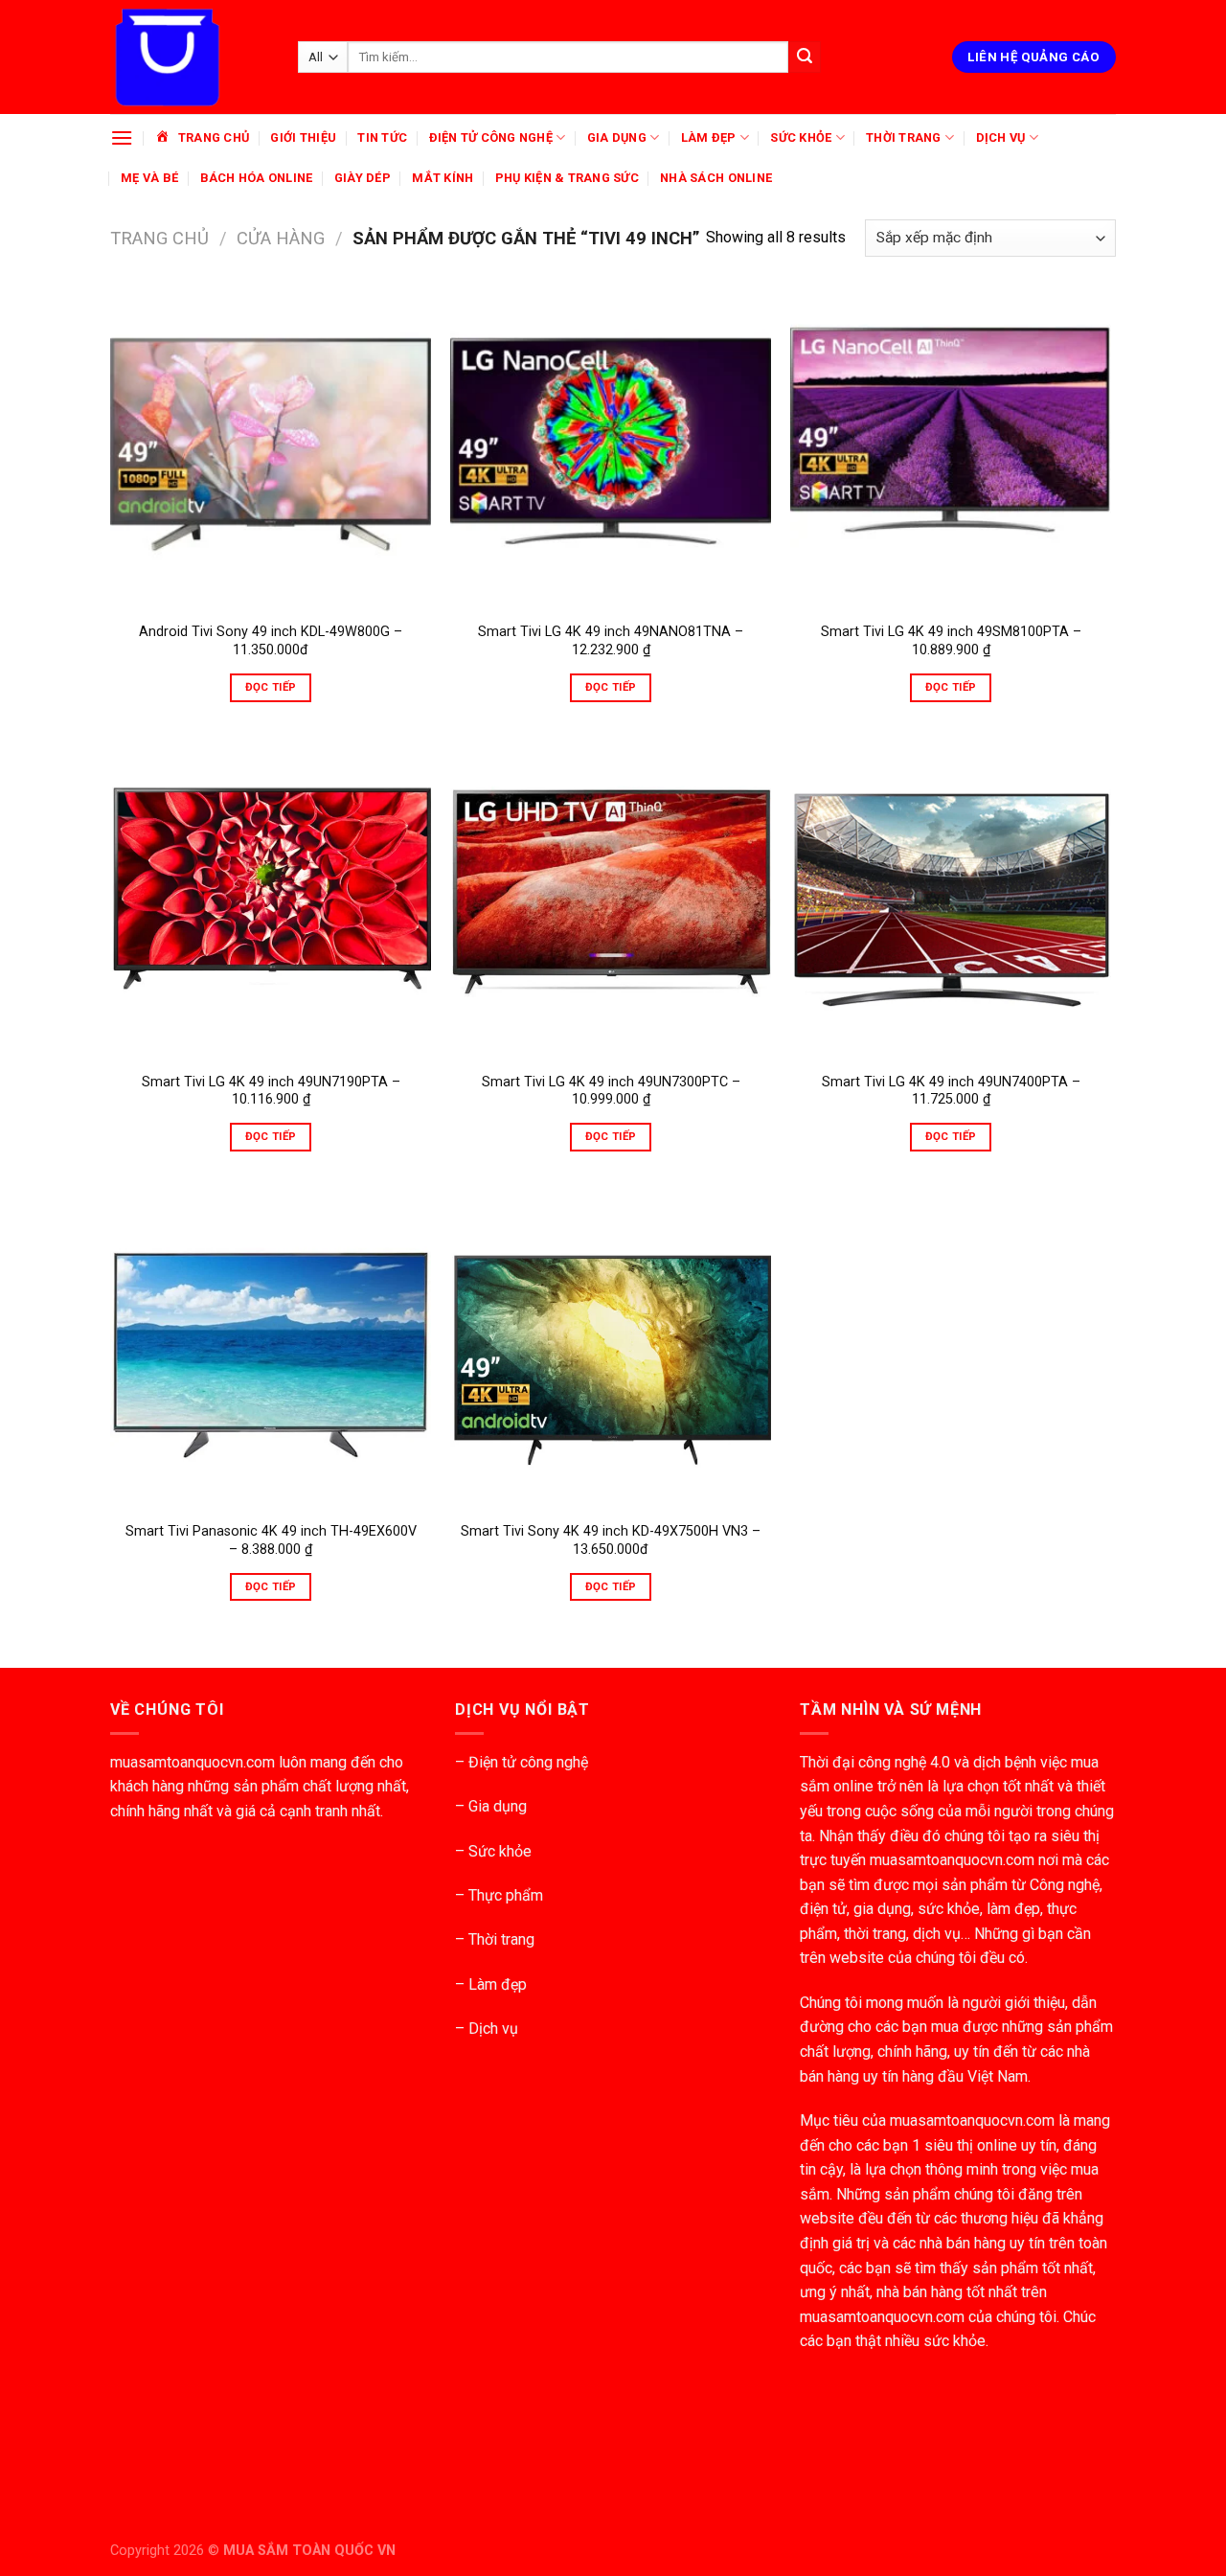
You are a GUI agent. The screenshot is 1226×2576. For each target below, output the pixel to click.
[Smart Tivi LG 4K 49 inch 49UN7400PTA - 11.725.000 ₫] (951, 900)
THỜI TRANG (904, 137)
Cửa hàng (281, 238)
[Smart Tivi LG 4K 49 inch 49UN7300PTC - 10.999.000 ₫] (611, 900)
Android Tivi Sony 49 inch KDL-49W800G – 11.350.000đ (271, 641)
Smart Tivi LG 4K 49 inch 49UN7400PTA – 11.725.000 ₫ (951, 1091)
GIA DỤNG (617, 137)
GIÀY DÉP (363, 178)
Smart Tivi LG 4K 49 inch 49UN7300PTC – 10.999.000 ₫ (611, 1091)
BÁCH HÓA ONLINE (257, 178)
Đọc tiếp (271, 687)
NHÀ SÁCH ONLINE (716, 178)
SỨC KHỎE (801, 137)
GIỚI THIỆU (303, 137)
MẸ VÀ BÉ (149, 178)
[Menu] (122, 137)
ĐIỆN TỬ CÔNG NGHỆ (491, 137)
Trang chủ (159, 238)
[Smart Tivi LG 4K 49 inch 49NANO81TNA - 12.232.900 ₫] (611, 451)
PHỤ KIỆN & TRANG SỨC (567, 178)
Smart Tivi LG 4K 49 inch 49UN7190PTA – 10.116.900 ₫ (271, 1091)
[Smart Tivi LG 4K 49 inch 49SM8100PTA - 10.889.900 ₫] (951, 451)
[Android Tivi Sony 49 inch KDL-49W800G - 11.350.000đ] (271, 451)
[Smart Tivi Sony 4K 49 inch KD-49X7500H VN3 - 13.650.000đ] (611, 1349)
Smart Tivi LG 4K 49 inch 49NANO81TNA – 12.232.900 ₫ (611, 641)
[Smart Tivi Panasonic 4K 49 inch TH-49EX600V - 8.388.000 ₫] (271, 1349)
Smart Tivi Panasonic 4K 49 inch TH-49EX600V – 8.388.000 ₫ (271, 1540)
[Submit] (805, 57)
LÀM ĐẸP (709, 137)
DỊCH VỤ (1001, 137)
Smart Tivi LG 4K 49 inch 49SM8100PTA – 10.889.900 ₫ (951, 641)
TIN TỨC (382, 137)
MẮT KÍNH (443, 178)
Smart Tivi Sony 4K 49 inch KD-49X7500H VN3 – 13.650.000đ (611, 1540)
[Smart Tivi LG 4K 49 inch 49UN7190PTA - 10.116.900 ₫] (271, 900)
